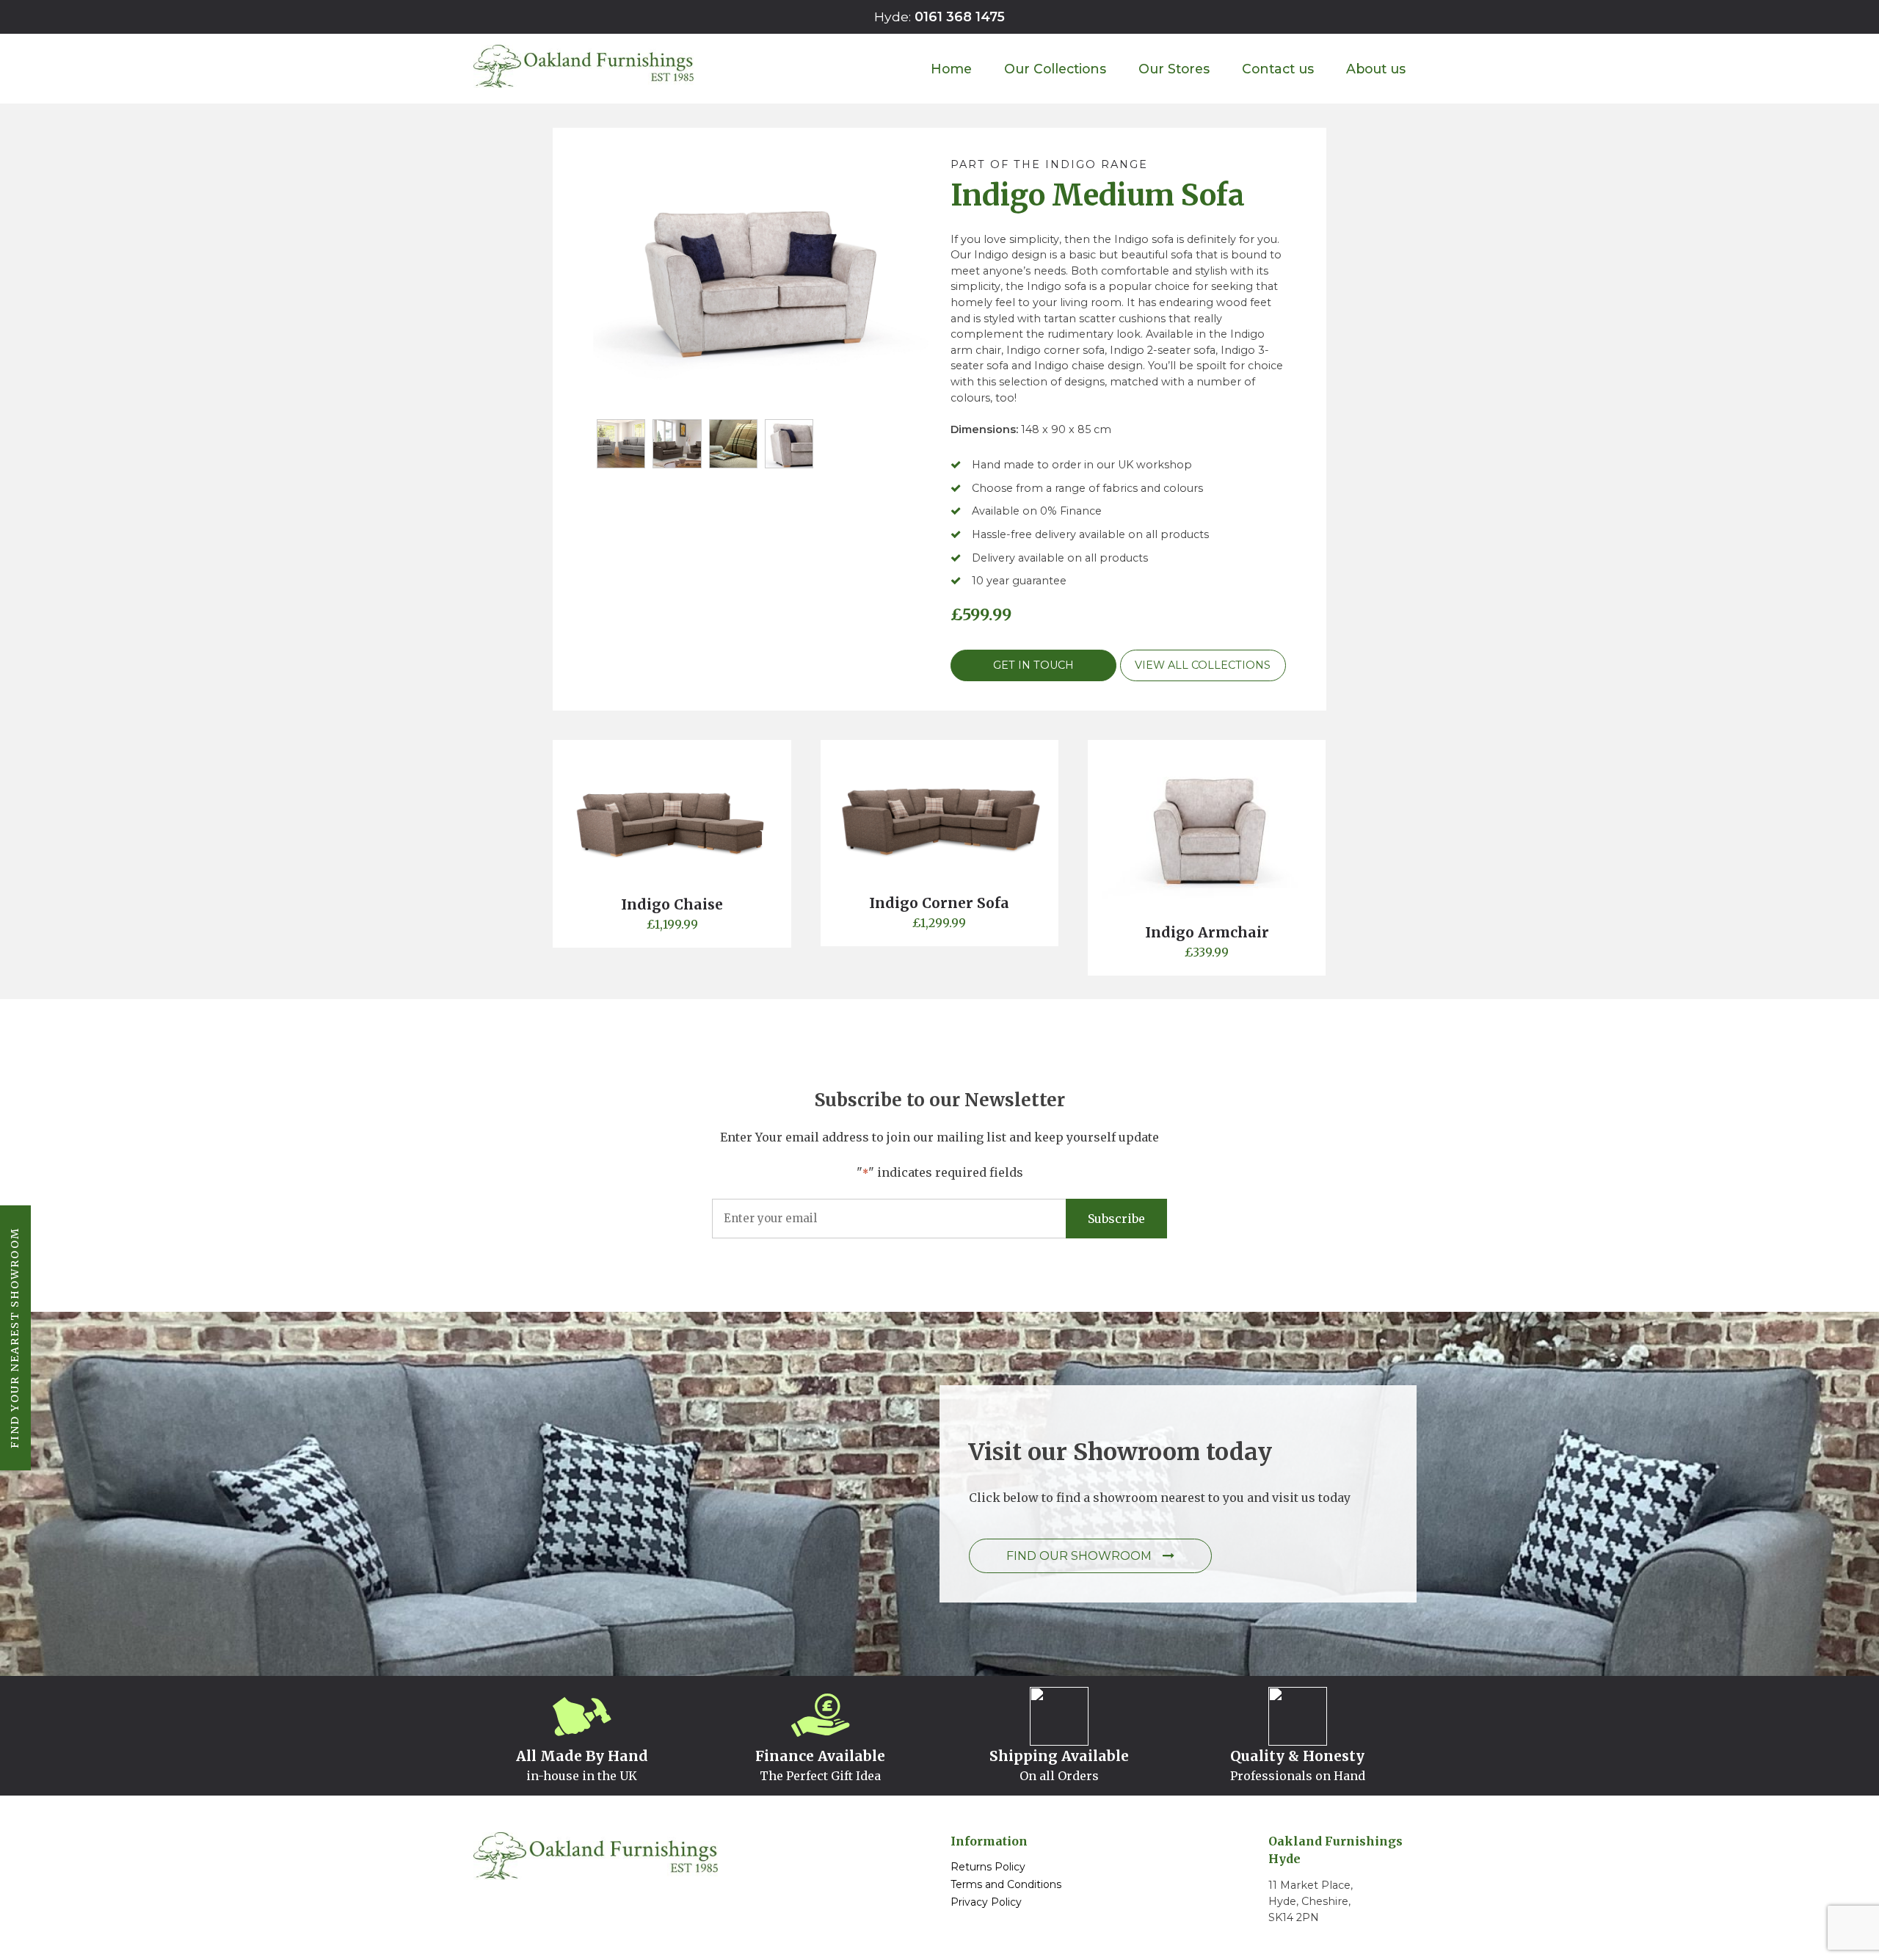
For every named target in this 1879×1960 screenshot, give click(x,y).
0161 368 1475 (960, 17)
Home (951, 69)
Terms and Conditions (1006, 1884)
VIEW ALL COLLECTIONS (1203, 665)
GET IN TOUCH (1033, 665)
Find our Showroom (1079, 1556)
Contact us (1278, 69)
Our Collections (1055, 69)
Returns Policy (988, 1867)
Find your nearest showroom (15, 1338)
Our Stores (1174, 69)
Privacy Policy (986, 1902)
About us (1376, 69)
